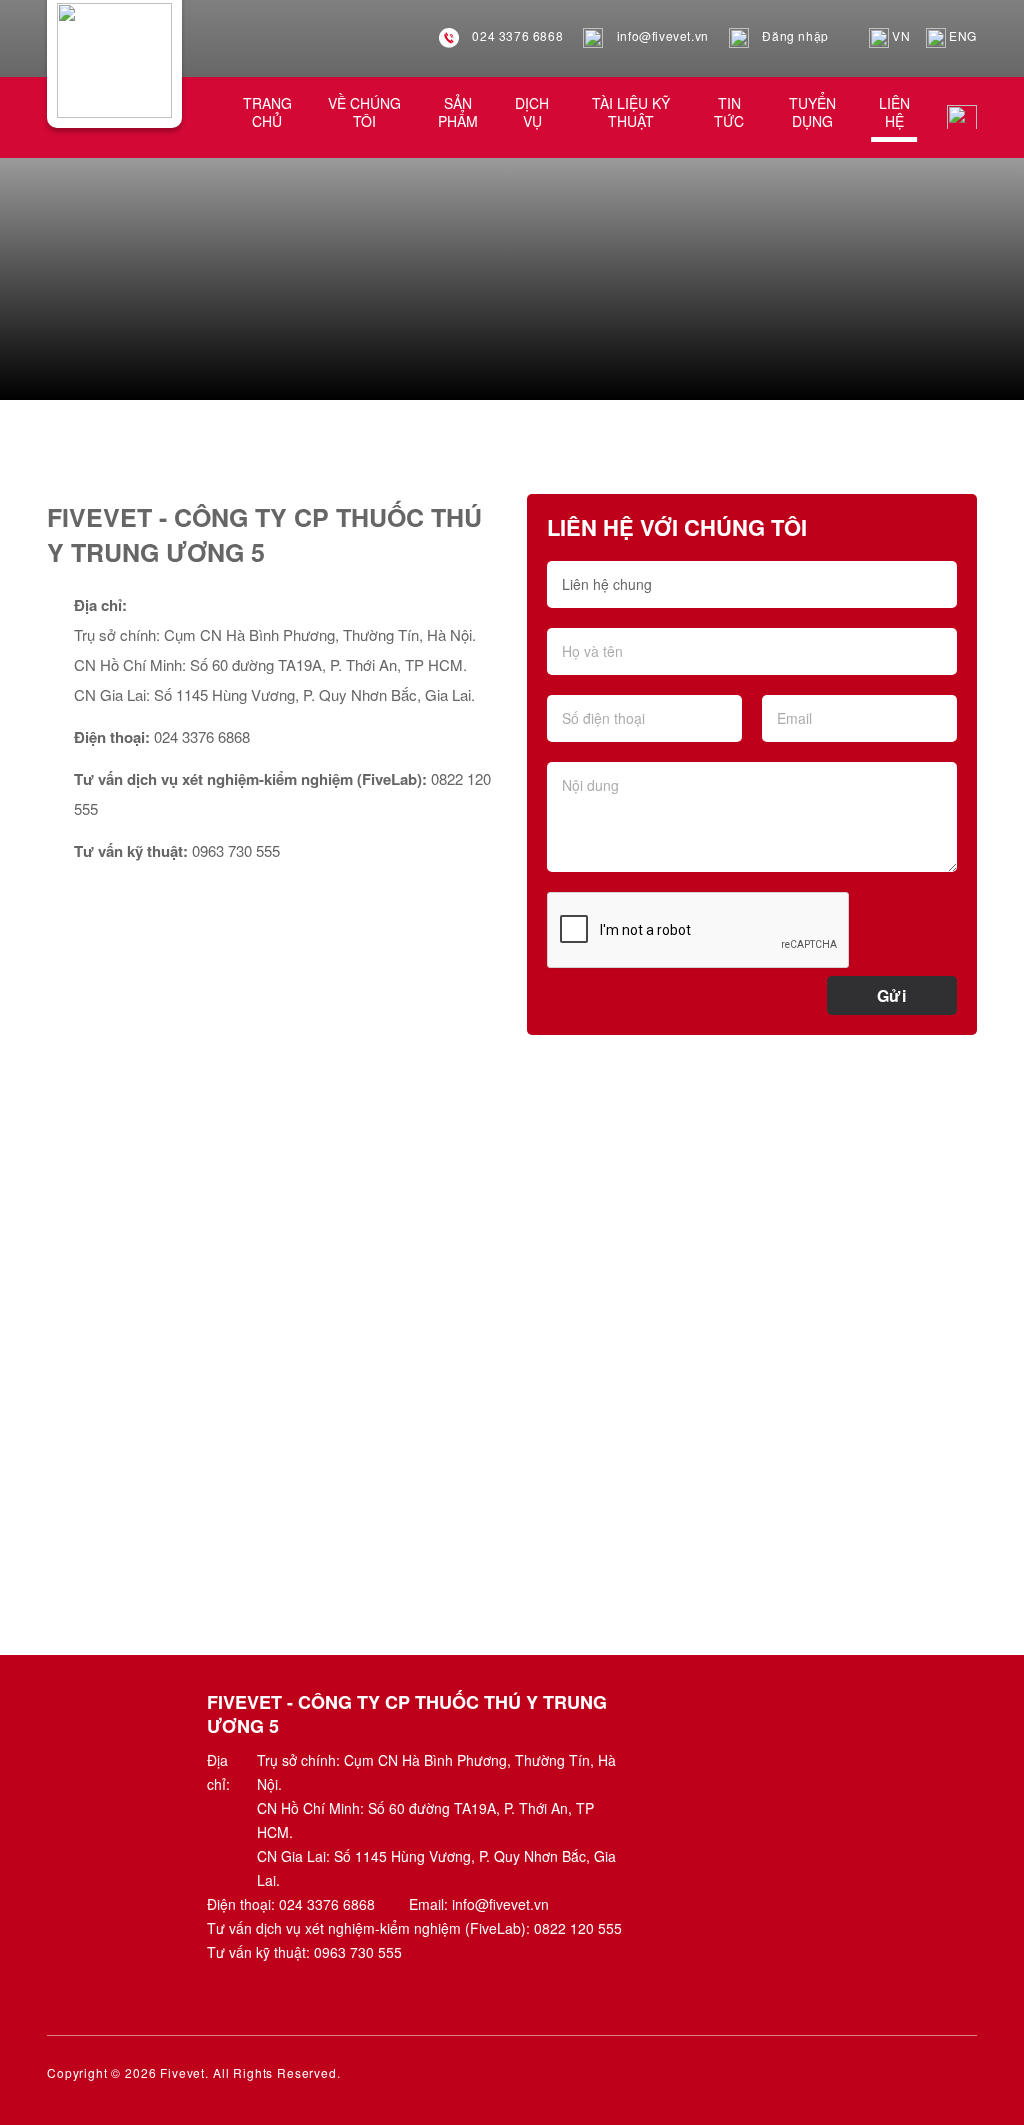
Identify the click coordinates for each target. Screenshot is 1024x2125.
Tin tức (729, 112)
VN (900, 35)
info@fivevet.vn (661, 35)
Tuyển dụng (812, 112)
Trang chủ (267, 112)
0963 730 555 (358, 1952)
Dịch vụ (532, 112)
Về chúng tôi (364, 112)
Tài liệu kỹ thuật (631, 112)
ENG (961, 35)
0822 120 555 (578, 1928)
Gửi (892, 995)
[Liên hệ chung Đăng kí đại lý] (752, 594)
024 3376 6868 (516, 35)
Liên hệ (894, 112)
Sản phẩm (458, 112)
